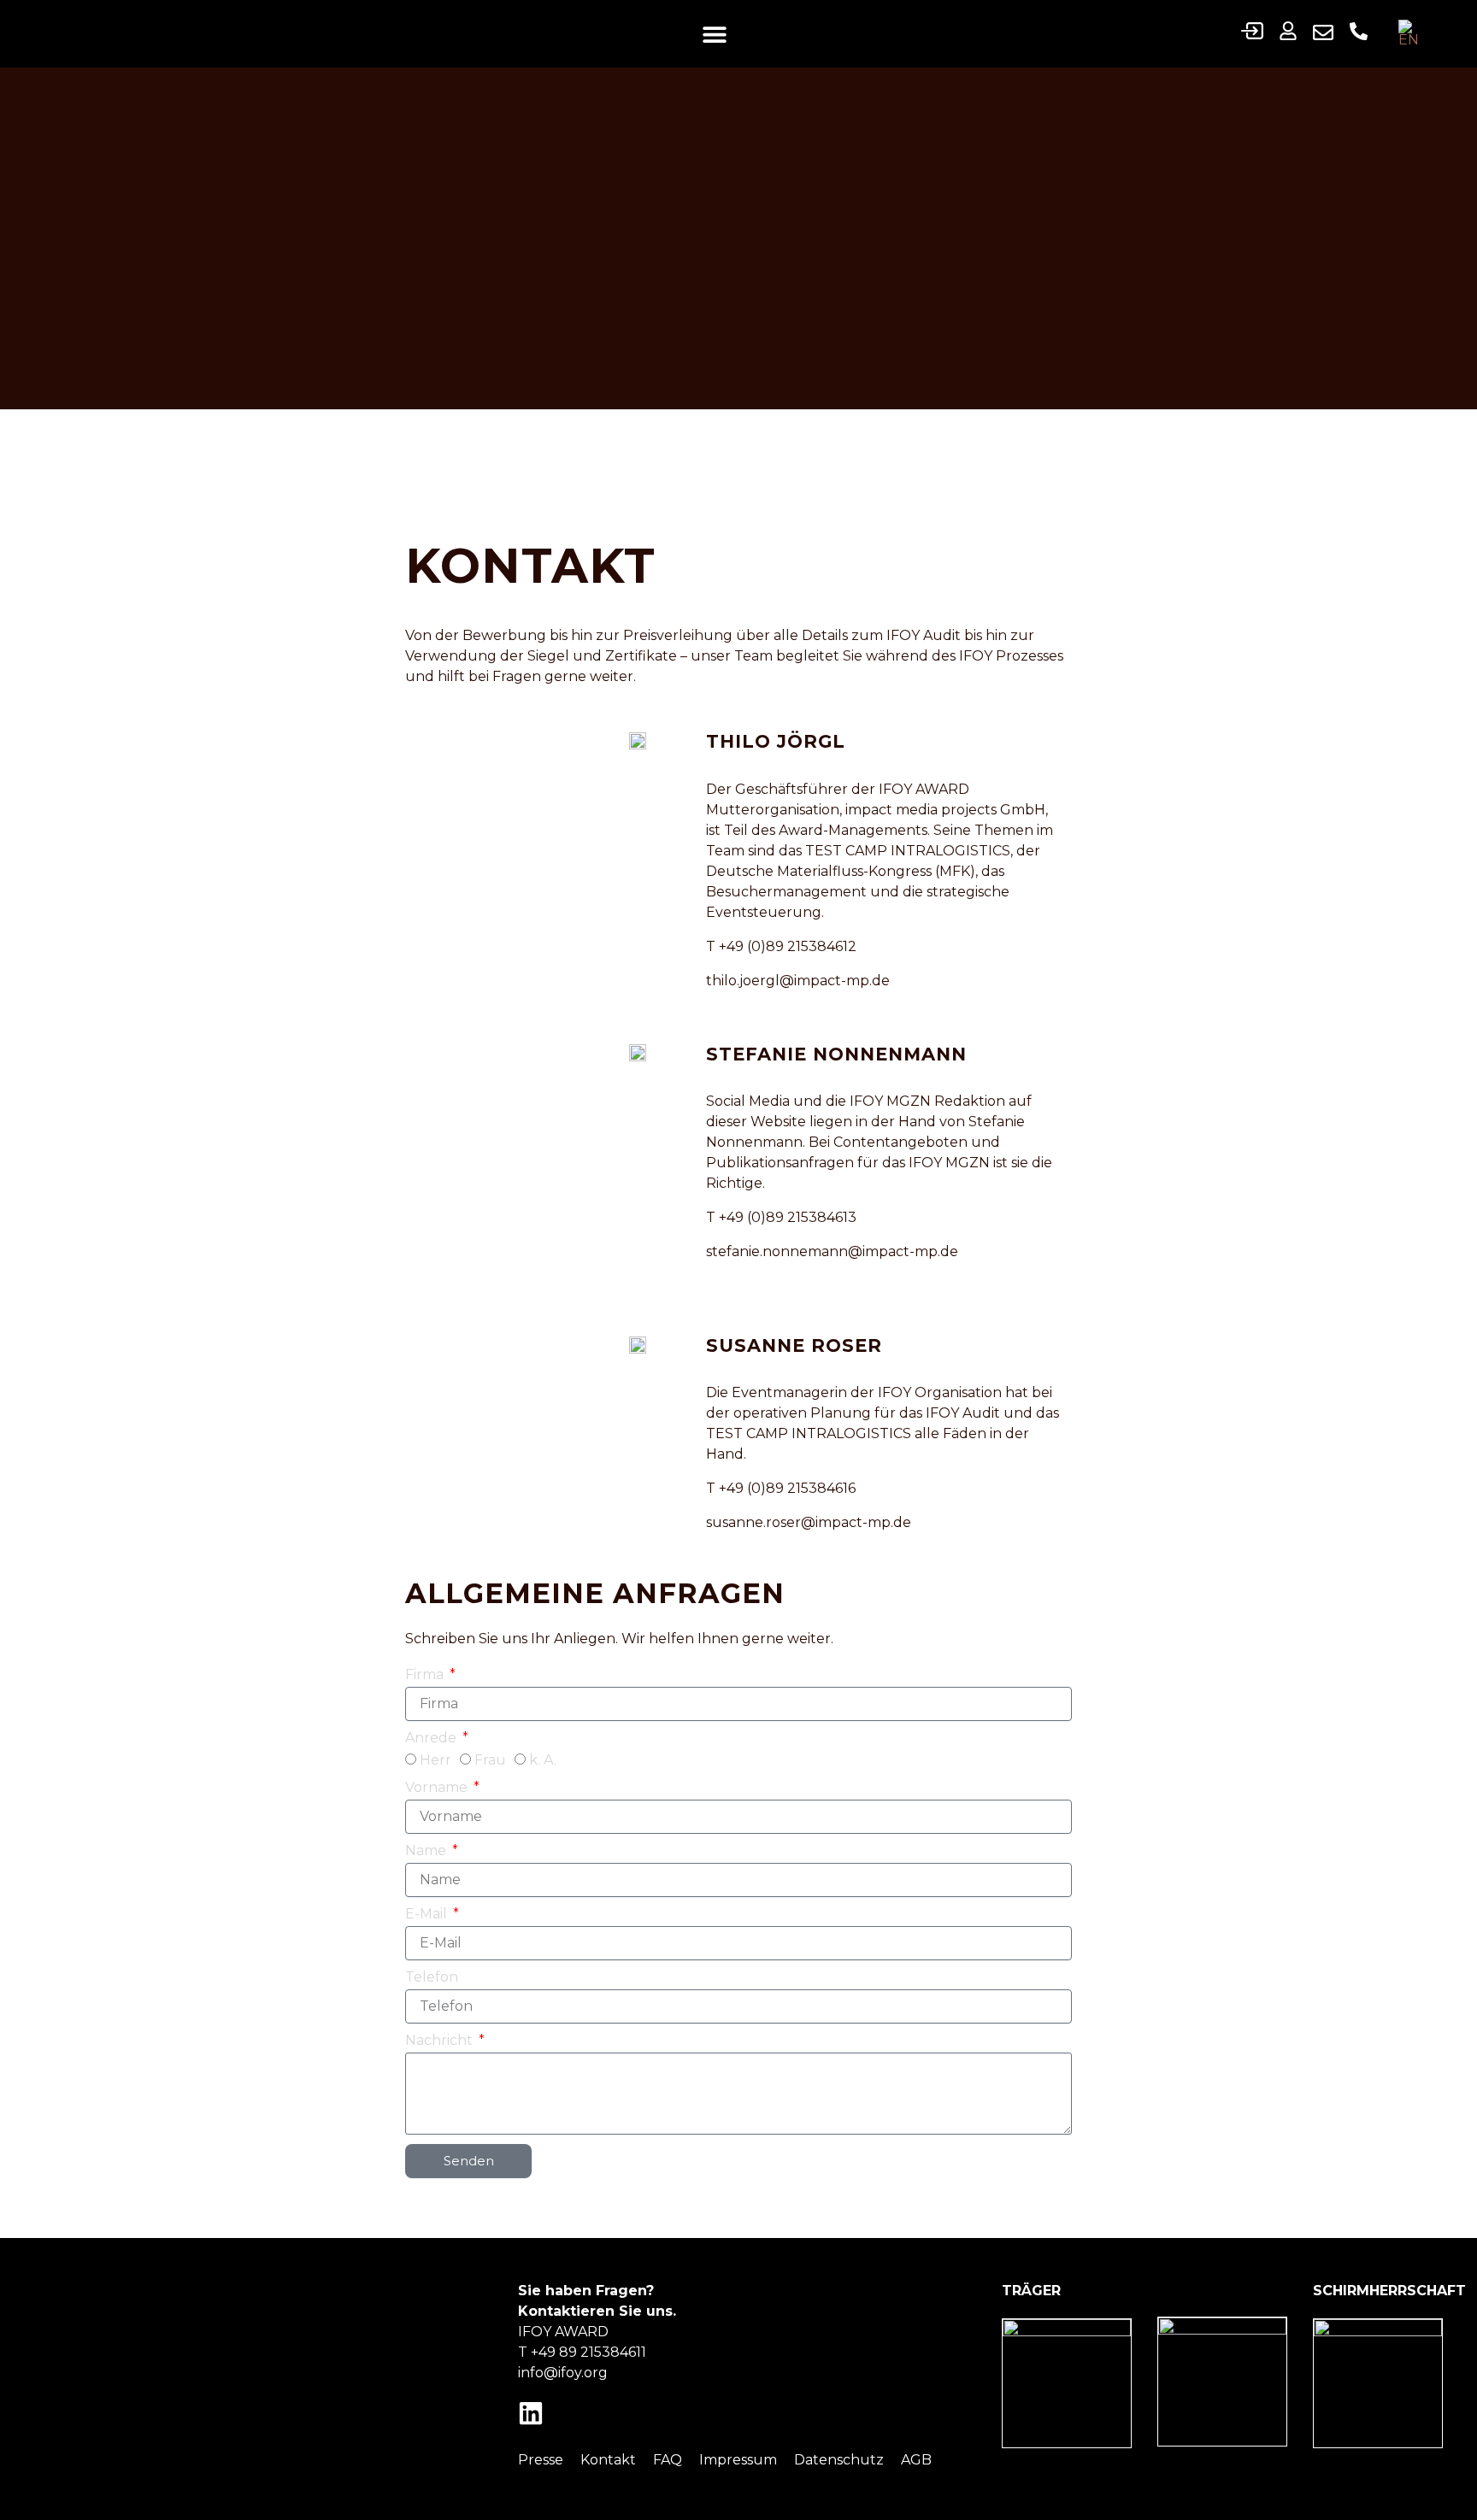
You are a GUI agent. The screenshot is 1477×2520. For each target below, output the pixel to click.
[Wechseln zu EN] (1413, 34)
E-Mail (428, 1914)
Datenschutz (839, 2460)
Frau (490, 1760)
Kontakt (608, 2460)
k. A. (543, 1760)
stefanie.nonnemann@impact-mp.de (832, 1251)
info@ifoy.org (563, 2373)
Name (427, 1850)
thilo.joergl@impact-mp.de (798, 981)
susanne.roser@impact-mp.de (809, 1522)
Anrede (433, 1738)
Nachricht (441, 2040)
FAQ (668, 2460)
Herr (435, 1760)
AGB (916, 2460)
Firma (426, 1674)
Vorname (438, 1787)
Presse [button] (541, 2460)
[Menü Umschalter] (715, 34)
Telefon (432, 1977)
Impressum (738, 2460)
